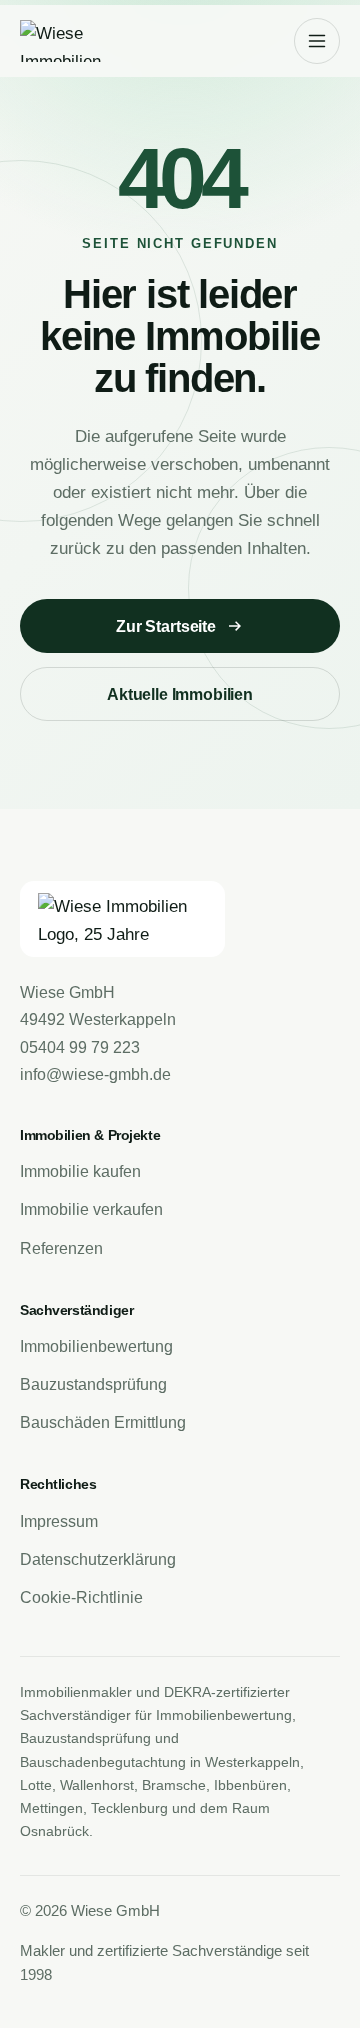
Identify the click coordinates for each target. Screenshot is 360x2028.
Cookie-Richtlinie (81, 1597)
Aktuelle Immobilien (180, 694)
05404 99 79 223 (80, 1047)
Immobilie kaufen (80, 1171)
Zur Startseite (166, 626)
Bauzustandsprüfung (93, 1384)
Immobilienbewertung (96, 1346)
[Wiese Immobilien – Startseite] (88, 41)
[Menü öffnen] (317, 41)
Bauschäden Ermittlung (103, 1422)
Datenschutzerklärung (98, 1559)
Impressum (59, 1521)
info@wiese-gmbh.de (95, 1074)
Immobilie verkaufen (91, 1209)
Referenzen (61, 1248)
